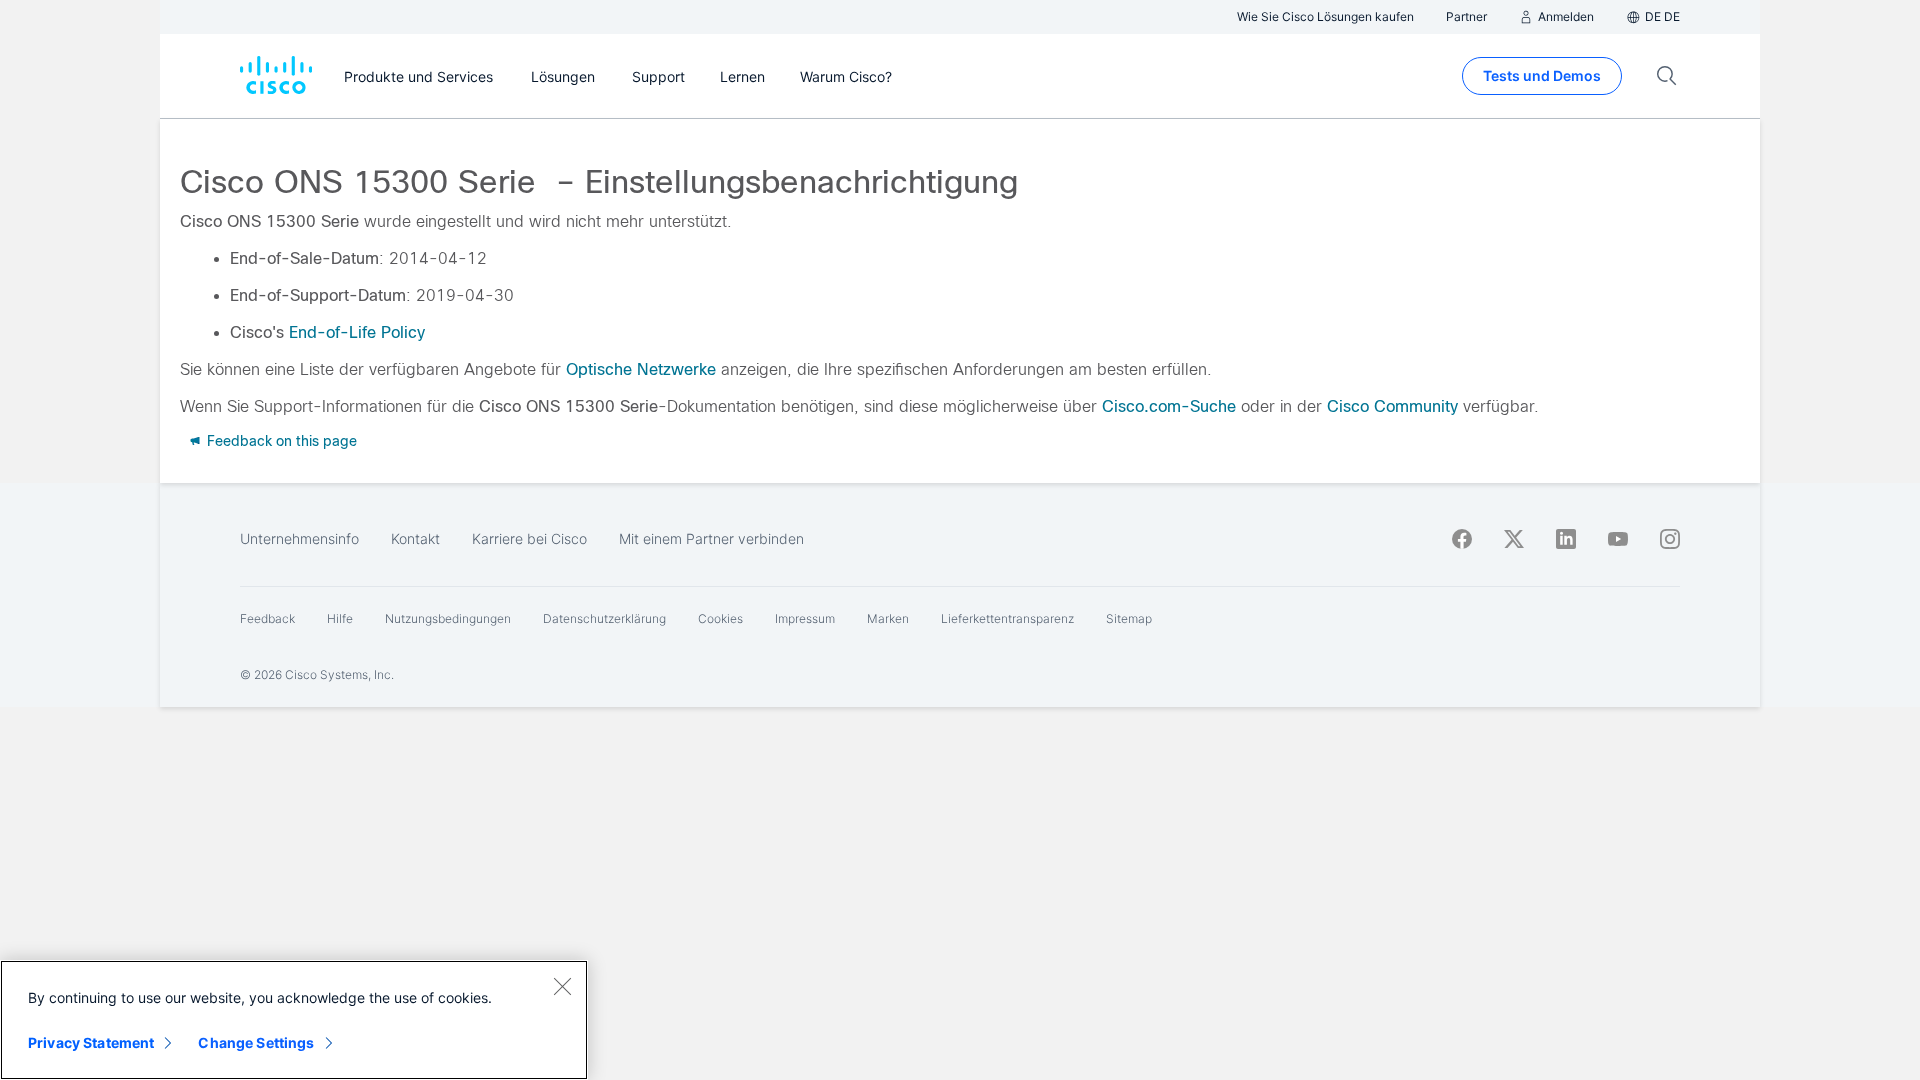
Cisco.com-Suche (1169, 406)
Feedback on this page (280, 441)
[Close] (562, 986)
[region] (294, 1020)
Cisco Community (1392, 406)
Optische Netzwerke (641, 369)
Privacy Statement (91, 1042)
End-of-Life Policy (357, 332)
